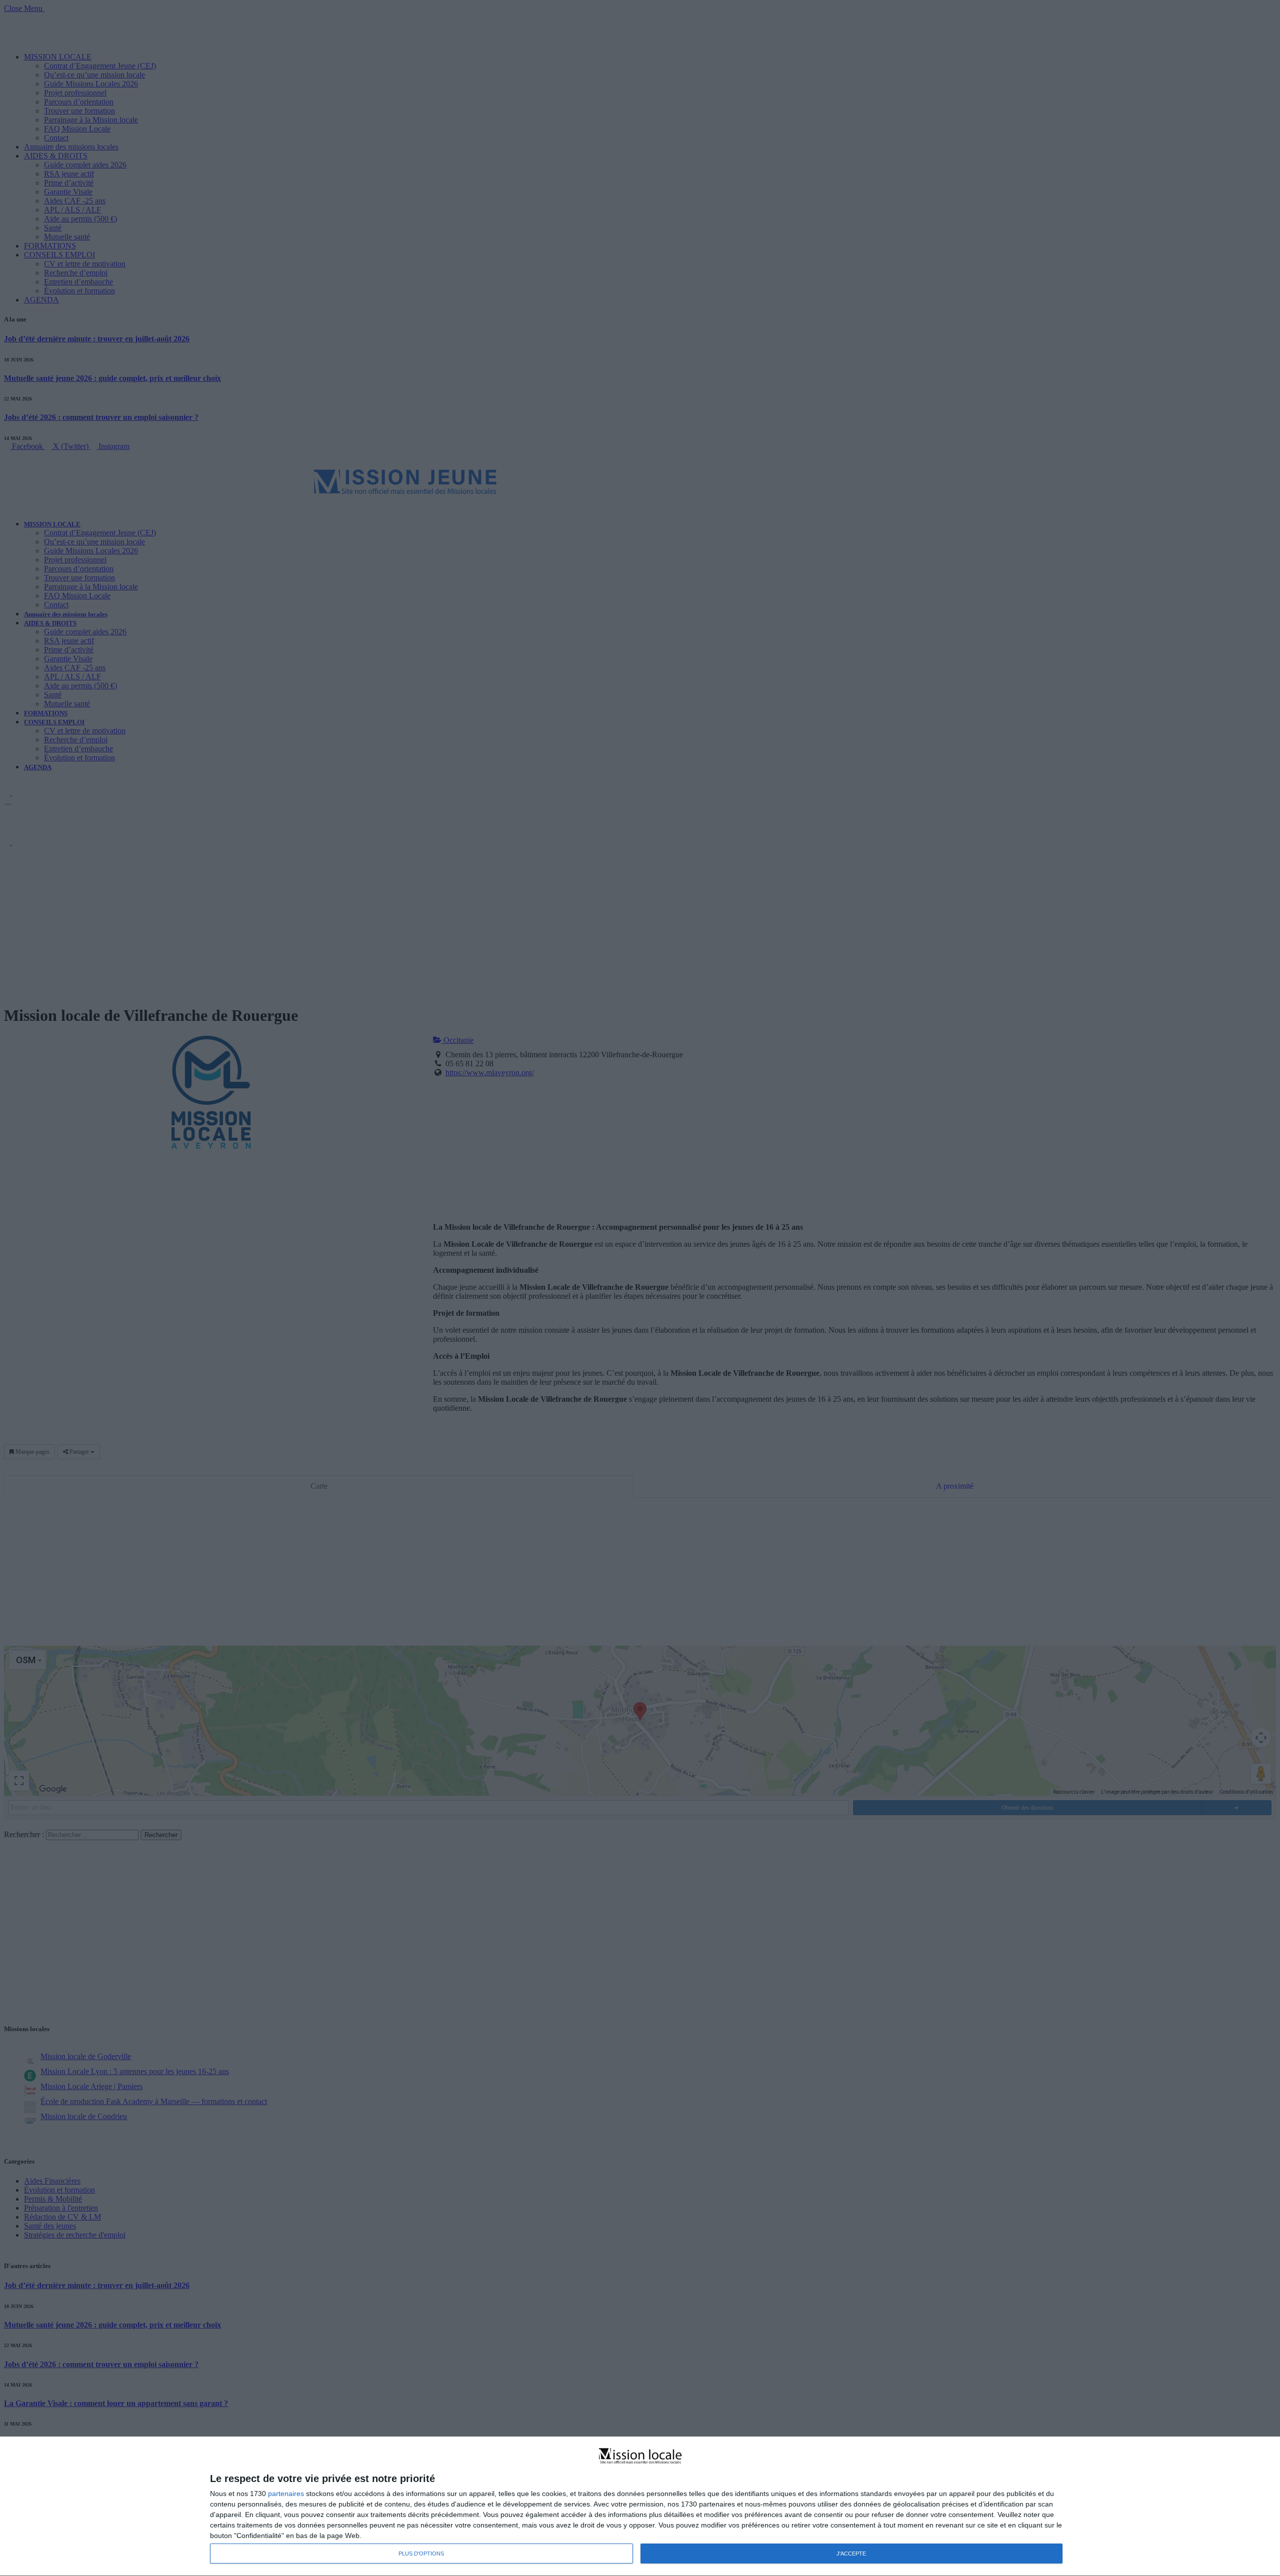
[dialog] (640, 2507)
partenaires (286, 2494)
